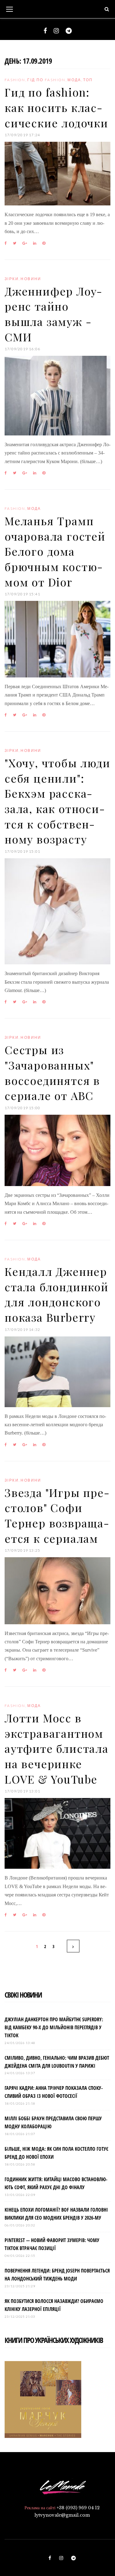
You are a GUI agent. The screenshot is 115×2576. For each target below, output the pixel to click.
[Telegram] (69, 31)
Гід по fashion (46, 80)
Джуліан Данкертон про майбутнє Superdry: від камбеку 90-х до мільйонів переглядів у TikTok (54, 2027)
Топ (88, 80)
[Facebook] (45, 31)
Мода (74, 80)
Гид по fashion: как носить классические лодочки (56, 107)
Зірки (12, 279)
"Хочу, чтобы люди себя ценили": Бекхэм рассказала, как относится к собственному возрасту (57, 801)
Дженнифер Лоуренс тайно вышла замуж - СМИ (53, 314)
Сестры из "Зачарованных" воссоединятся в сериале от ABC (52, 1072)
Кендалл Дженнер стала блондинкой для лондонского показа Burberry (57, 1294)
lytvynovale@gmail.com (62, 2515)
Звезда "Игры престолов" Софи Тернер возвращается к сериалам (57, 1515)
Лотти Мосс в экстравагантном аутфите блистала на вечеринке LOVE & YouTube (57, 1748)
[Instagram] (56, 31)
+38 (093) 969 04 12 (78, 2508)
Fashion (15, 80)
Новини (31, 279)
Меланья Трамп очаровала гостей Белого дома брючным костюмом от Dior (55, 551)
